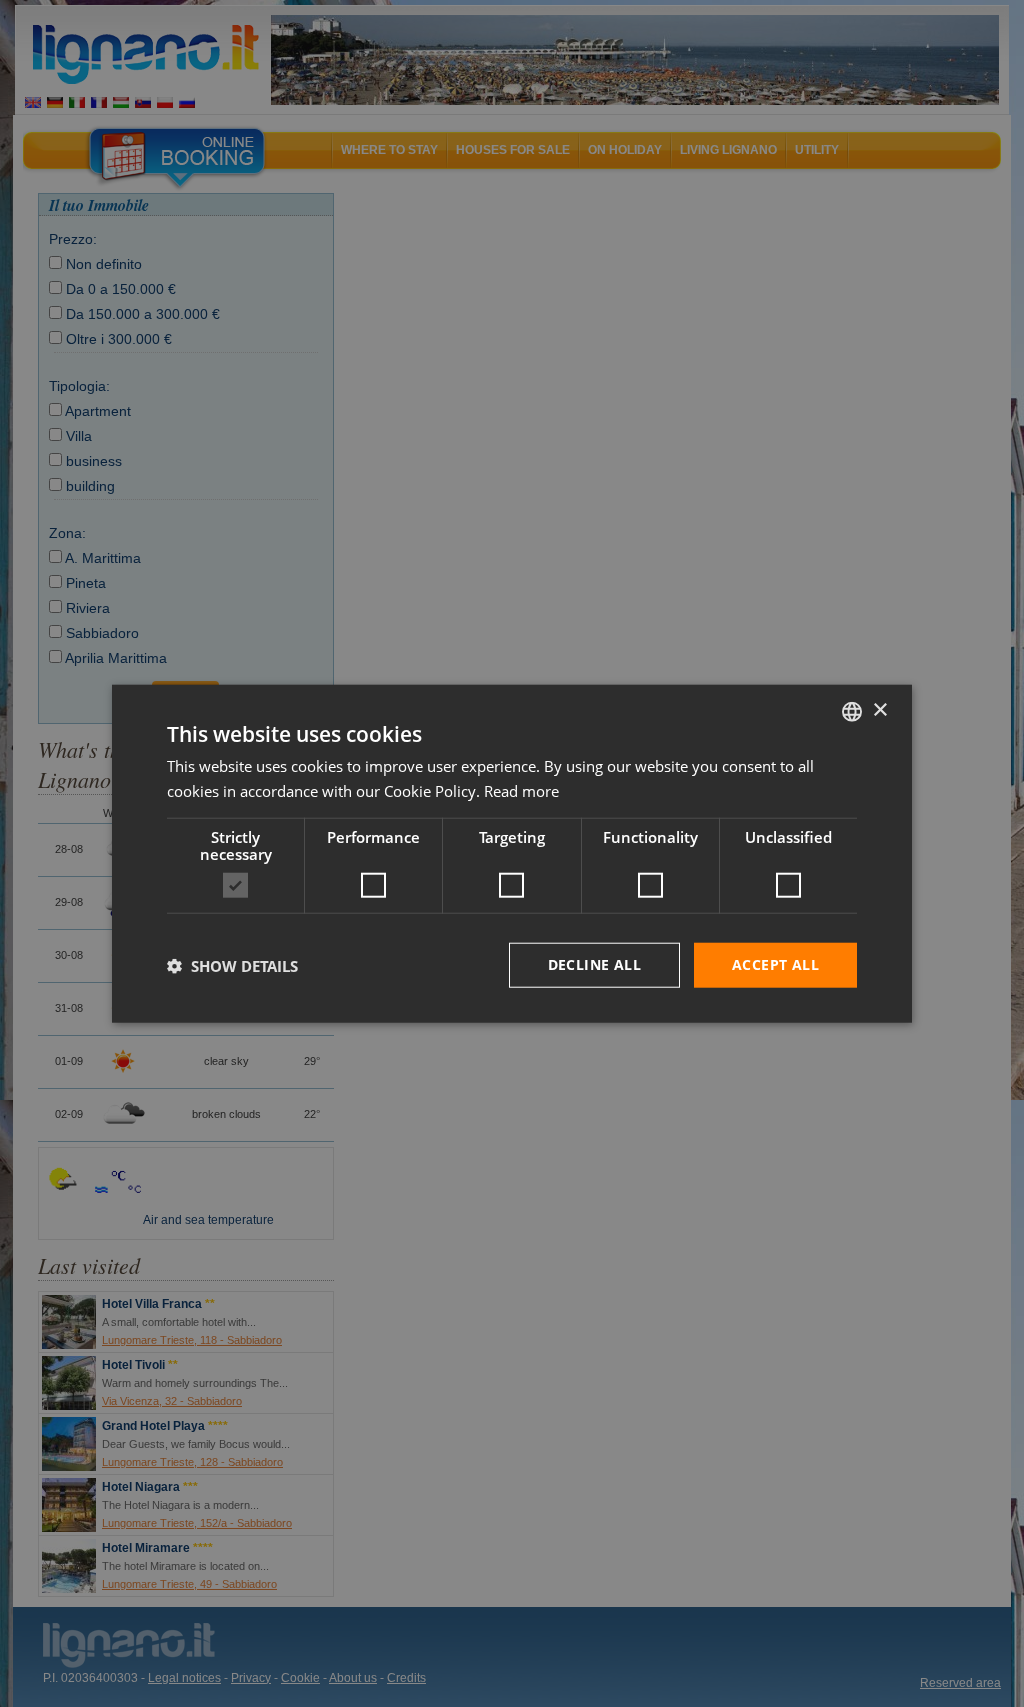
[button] (232, 965)
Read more (521, 790)
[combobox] (852, 711)
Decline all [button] (594, 964)
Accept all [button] (775, 964)
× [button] (879, 710)
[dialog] (512, 853)
